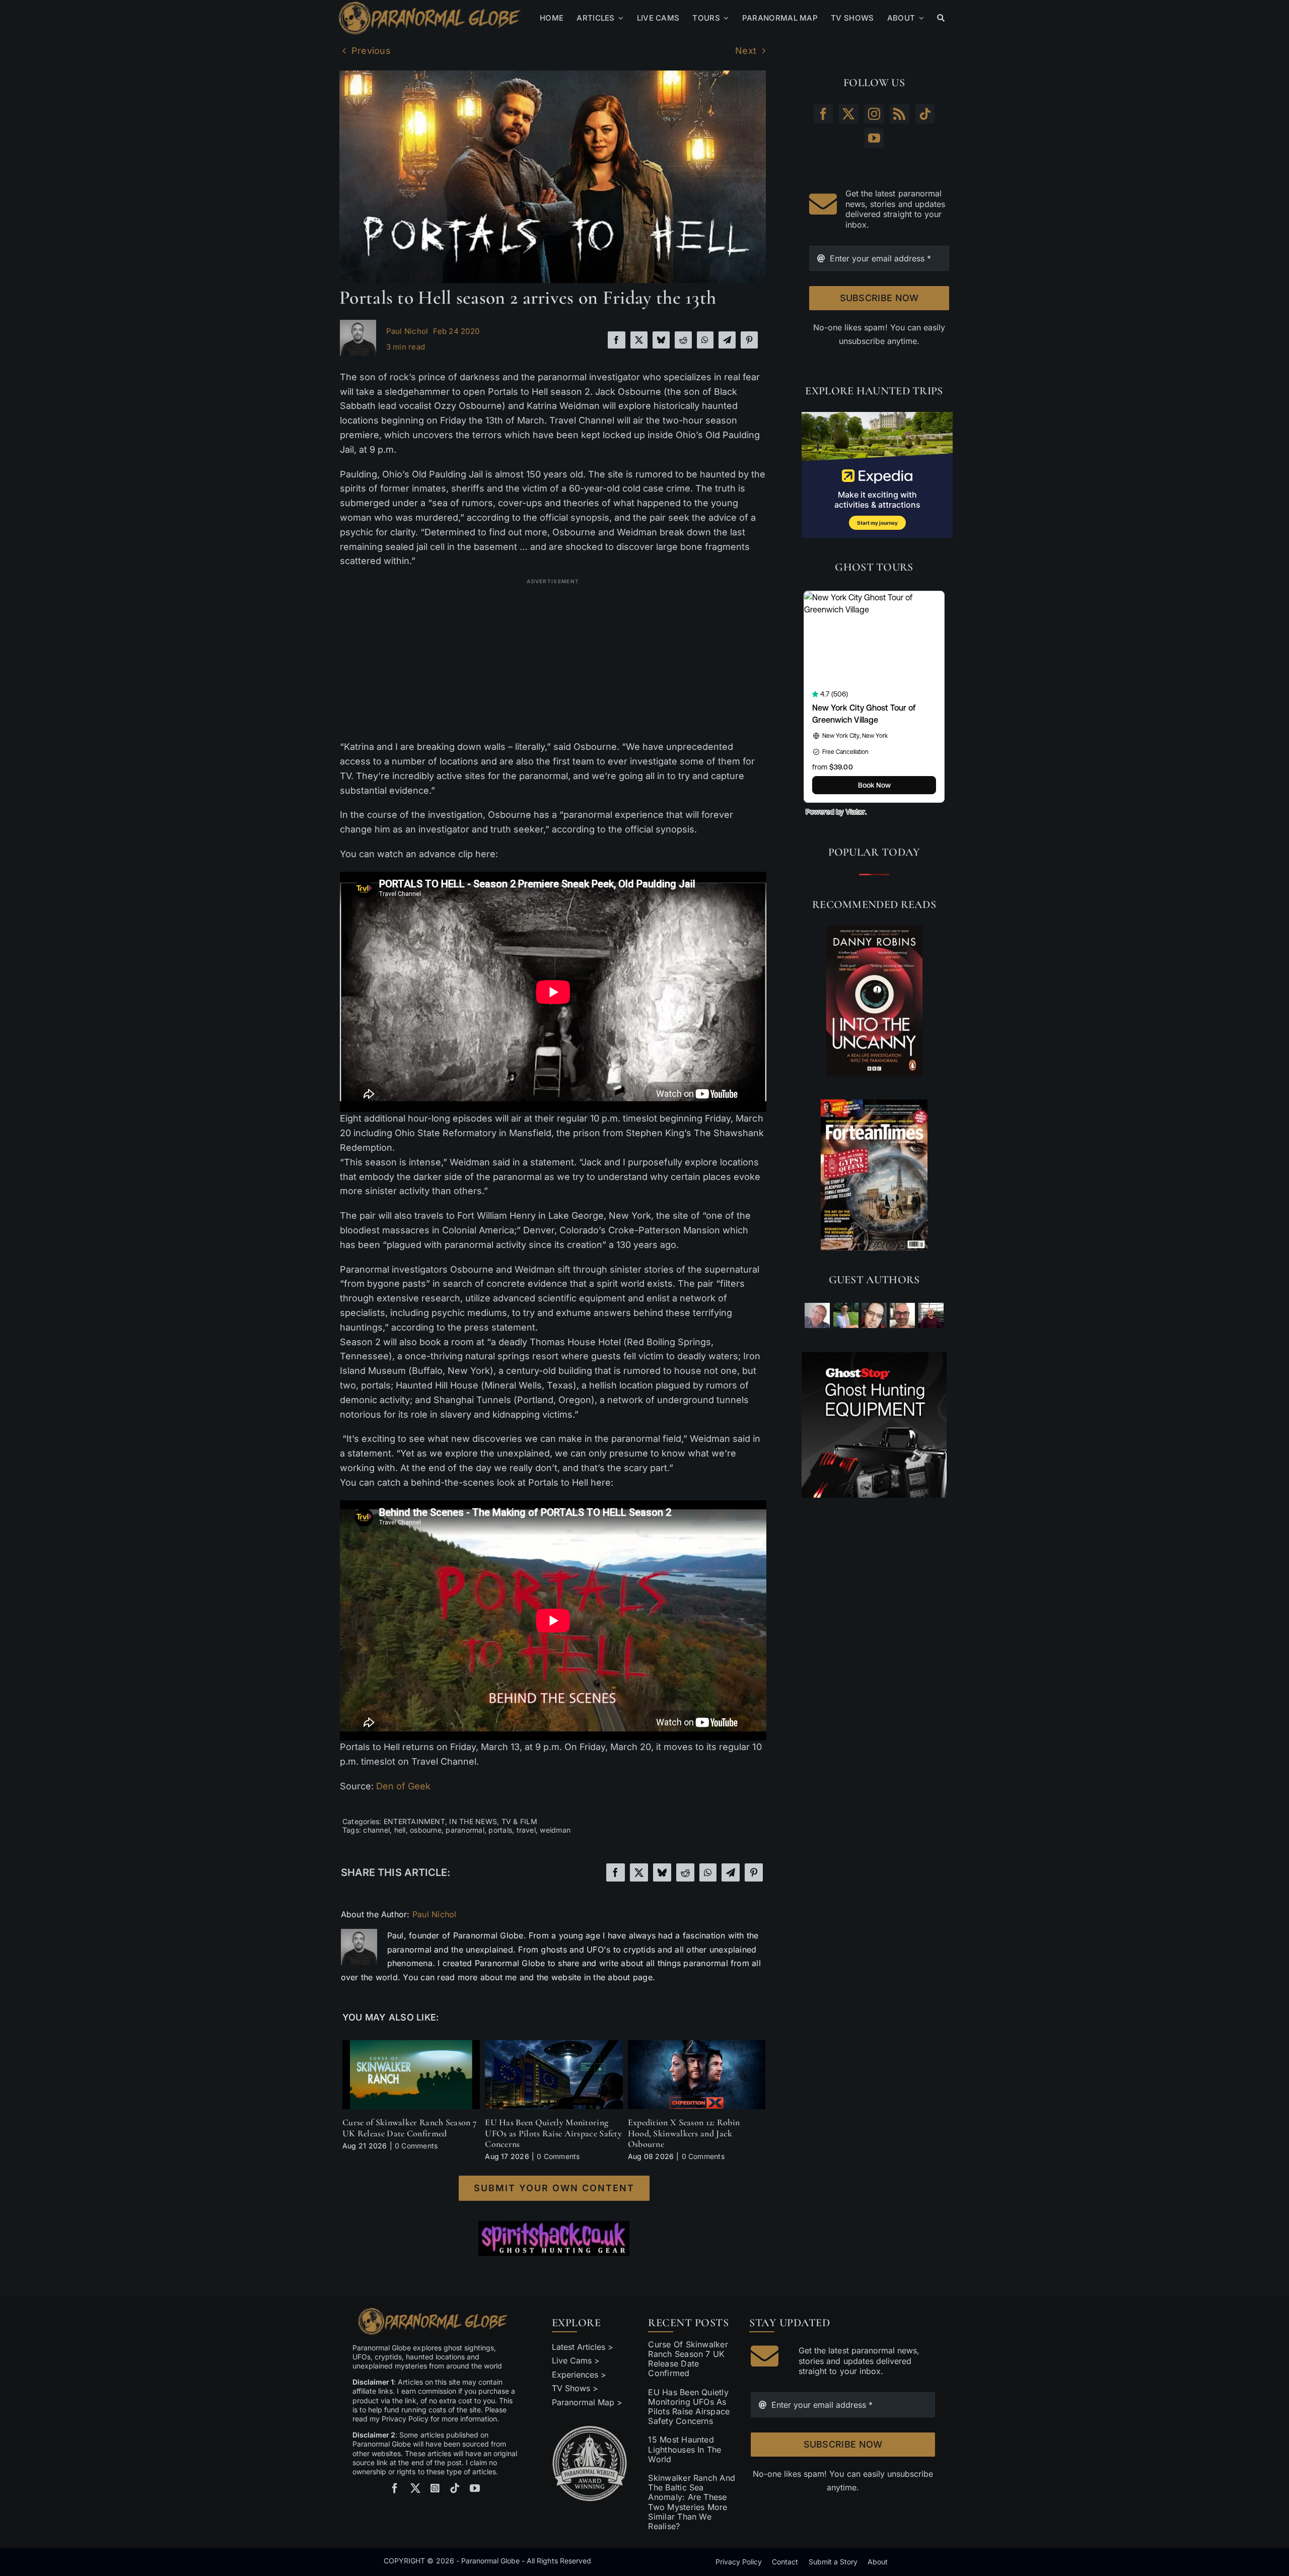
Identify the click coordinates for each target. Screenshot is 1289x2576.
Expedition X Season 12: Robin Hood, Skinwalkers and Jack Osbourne (684, 2133)
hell (400, 1830)
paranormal (465, 1830)
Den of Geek (403, 1786)
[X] (639, 340)
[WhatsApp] (705, 340)
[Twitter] (848, 114)
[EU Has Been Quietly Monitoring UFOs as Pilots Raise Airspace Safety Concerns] (554, 2045)
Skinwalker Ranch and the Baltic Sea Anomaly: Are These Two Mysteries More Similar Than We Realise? (692, 2502)
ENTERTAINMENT (414, 1821)
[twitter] (415, 2488)
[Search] (941, 18)
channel (376, 1830)
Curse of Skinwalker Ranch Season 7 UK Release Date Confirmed (410, 2128)
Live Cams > (576, 2360)
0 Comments (416, 2146)
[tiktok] (455, 2488)
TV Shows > (575, 2388)
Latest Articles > (583, 2347)
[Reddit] (683, 340)
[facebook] (395, 2488)
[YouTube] (874, 138)
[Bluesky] (661, 340)
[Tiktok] (925, 114)
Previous (371, 51)
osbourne (426, 1830)
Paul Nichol (407, 331)
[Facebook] (616, 340)
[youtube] (475, 2488)
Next (746, 51)
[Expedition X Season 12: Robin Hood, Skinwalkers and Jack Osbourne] (697, 2045)
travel (526, 1830)
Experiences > (579, 2375)
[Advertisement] (553, 659)
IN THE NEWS (473, 1821)
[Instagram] (874, 114)
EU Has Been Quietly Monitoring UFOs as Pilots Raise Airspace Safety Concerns (553, 2133)
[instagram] (435, 2488)
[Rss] (899, 114)
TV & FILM (519, 1821)
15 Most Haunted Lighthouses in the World (685, 2449)
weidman (555, 1830)
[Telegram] (727, 340)
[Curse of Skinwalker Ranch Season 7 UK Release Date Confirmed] (411, 2045)
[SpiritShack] (554, 2239)
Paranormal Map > (587, 2402)
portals (500, 1830)
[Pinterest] (749, 340)
